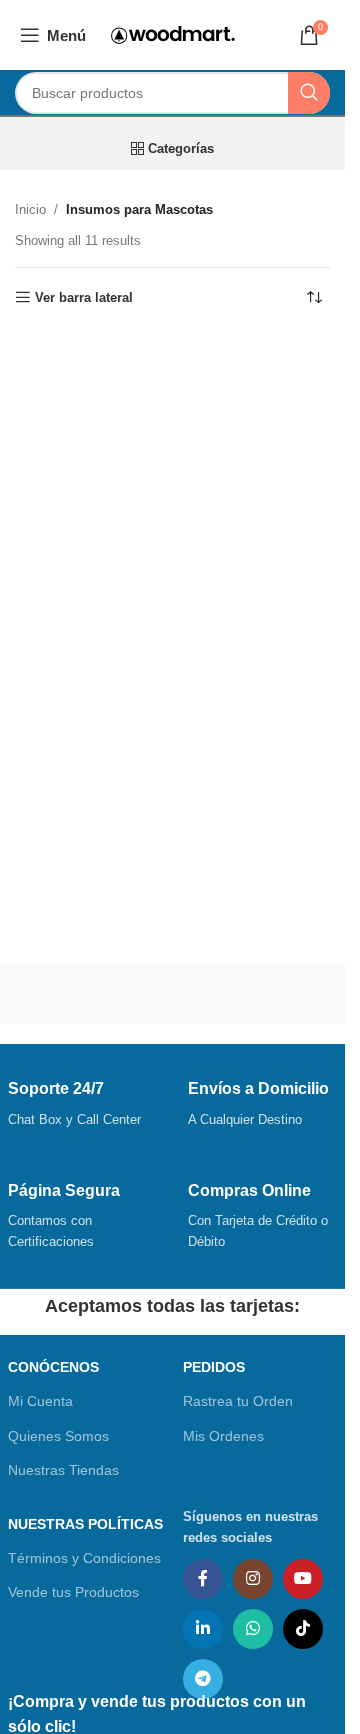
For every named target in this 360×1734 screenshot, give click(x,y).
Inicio (30, 209)
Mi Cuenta (40, 1401)
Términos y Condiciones (84, 1558)
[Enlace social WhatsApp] (253, 1629)
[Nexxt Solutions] (89, 994)
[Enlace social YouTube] (303, 1579)
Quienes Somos (58, 1436)
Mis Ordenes (223, 1436)
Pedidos (214, 1367)
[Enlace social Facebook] (203, 1579)
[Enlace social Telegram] (203, 1679)
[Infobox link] (83, 1105)
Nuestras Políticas (85, 1524)
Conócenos (53, 1367)
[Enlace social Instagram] (253, 1579)
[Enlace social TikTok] (303, 1629)
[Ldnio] (254, 994)
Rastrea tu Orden (238, 1401)
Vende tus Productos (73, 1592)
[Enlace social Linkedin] (203, 1629)
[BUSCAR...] (309, 93)
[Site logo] (173, 33)
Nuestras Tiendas (63, 1470)
